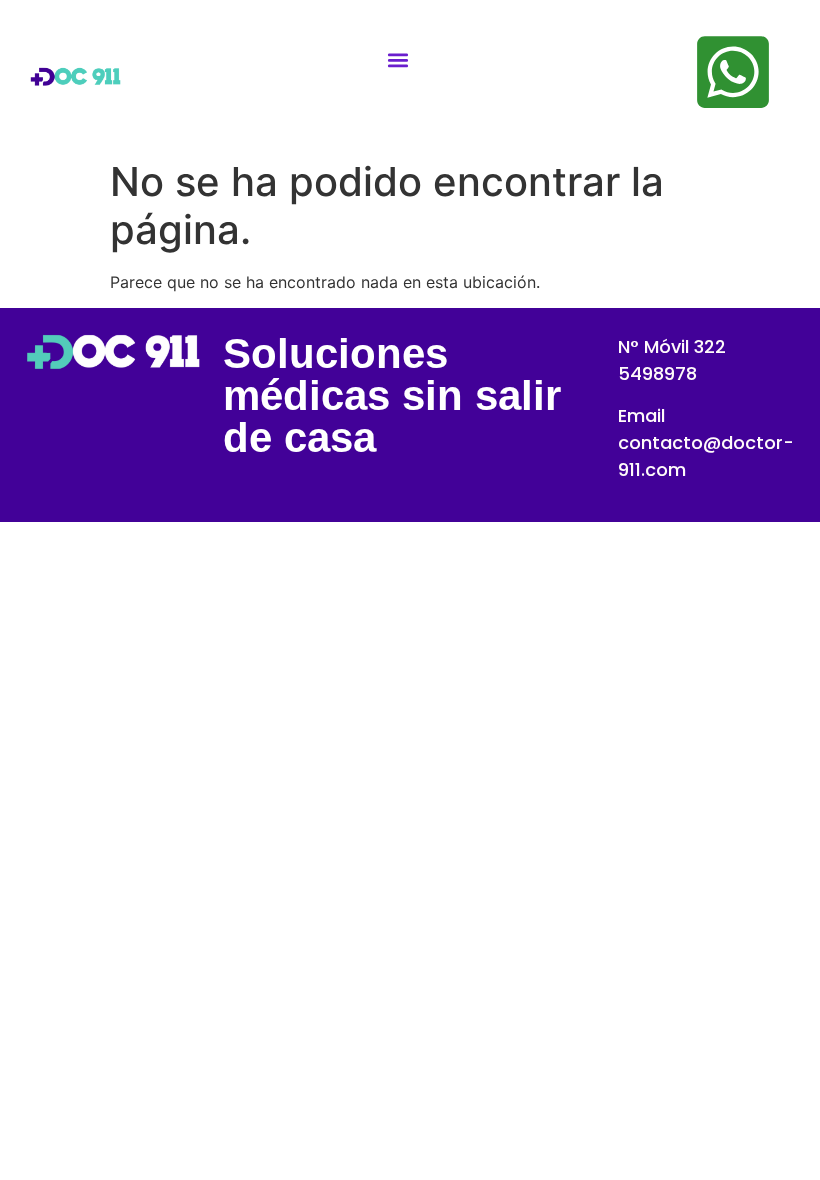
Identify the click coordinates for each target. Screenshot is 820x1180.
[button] (398, 60)
